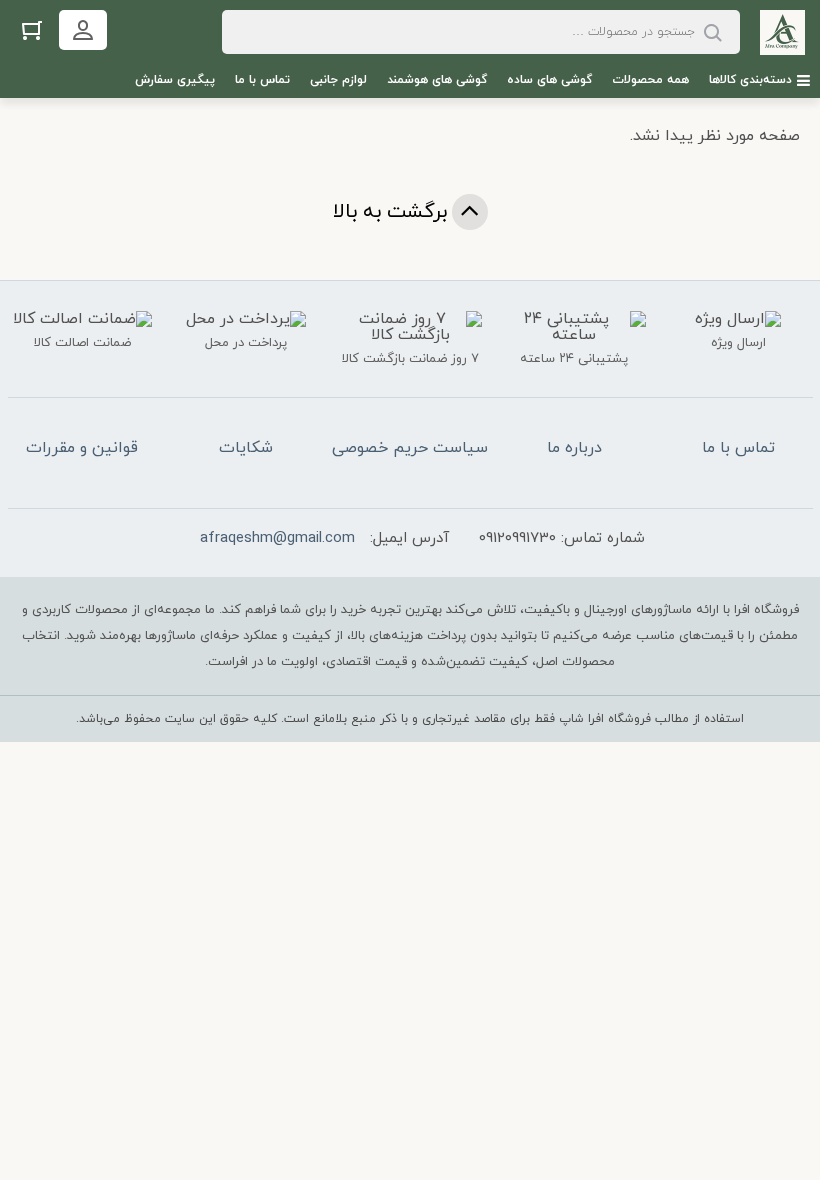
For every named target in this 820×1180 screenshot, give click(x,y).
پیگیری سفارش (175, 80)
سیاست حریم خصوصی (410, 448)
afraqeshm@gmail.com (277, 538)
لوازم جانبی (338, 80)
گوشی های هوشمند (437, 80)
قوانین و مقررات (82, 448)
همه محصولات (650, 80)
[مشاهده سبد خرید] (32, 29)
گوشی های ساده (549, 80)
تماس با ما (262, 80)
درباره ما (574, 448)
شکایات (246, 448)
